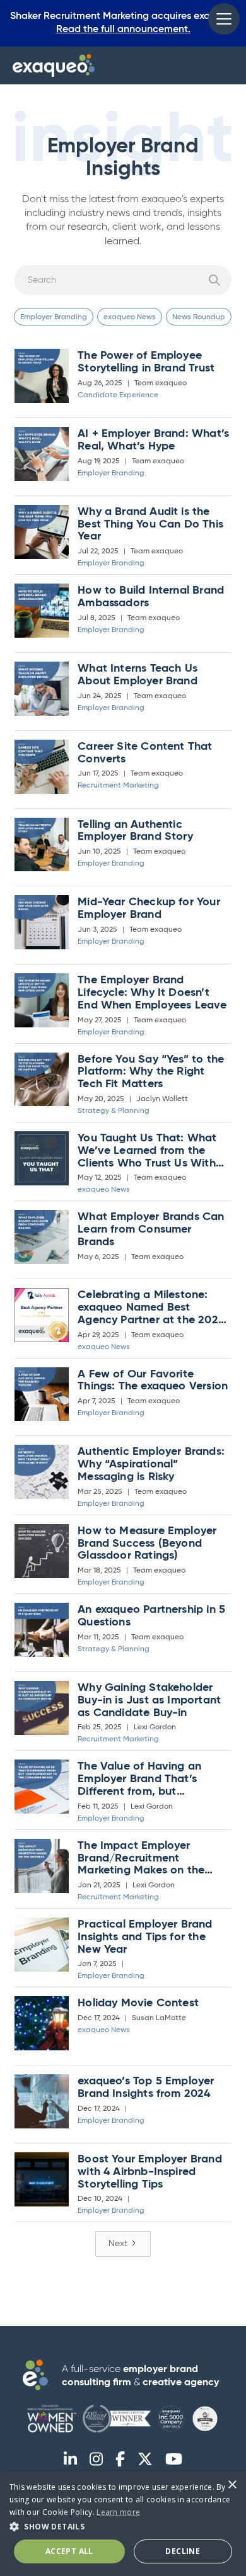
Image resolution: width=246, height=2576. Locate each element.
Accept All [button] (69, 2551)
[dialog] (123, 2524)
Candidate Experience (118, 395)
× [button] (232, 2485)
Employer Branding (54, 317)
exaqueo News (130, 317)
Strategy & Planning (114, 1111)
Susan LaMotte (159, 2018)
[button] (224, 19)
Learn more (118, 2512)
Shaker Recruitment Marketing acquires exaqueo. (123, 23)
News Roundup (199, 317)
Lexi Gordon (155, 1727)
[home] (54, 65)
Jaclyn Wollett (162, 1099)
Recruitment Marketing (118, 786)
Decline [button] (183, 2551)
